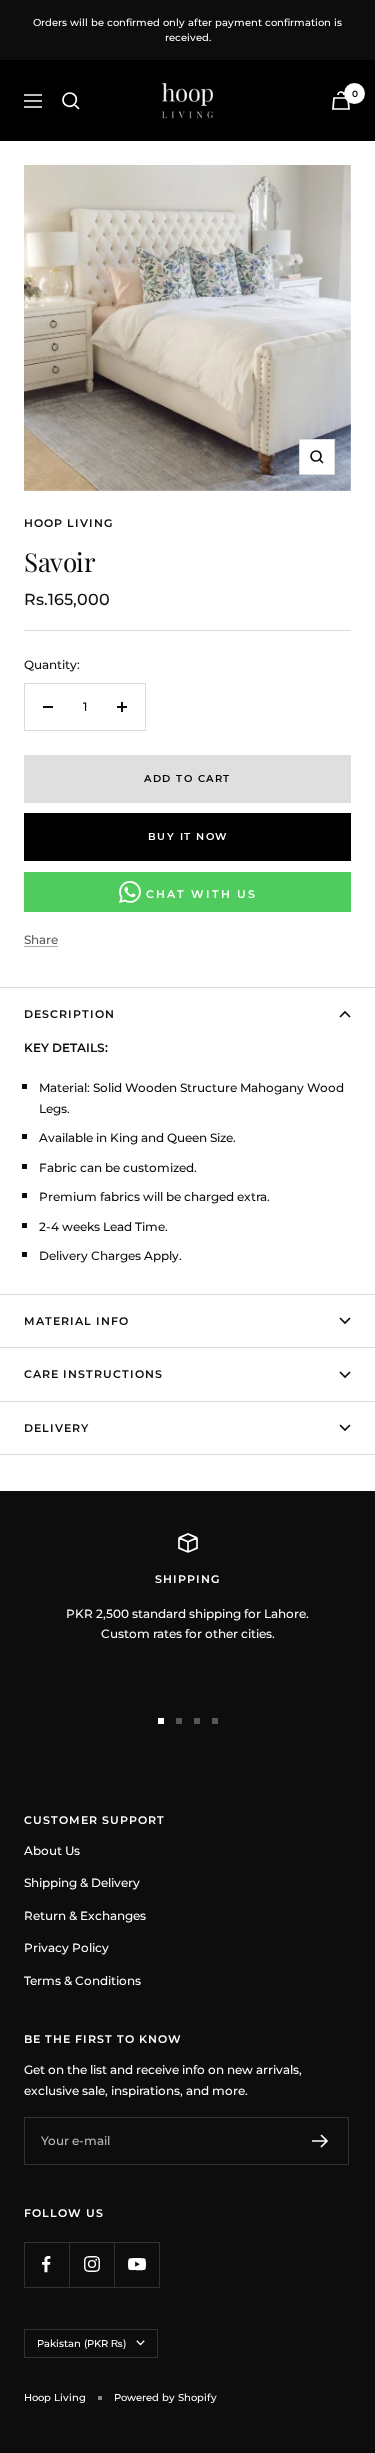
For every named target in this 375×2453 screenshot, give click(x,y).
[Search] (71, 101)
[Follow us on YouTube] (136, 2264)
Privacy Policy (66, 1947)
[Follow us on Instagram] (91, 2264)
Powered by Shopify (165, 2397)
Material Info (76, 1321)
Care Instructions (93, 1374)
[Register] (320, 2141)
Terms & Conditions (82, 1980)
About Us (52, 1850)
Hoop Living (68, 523)
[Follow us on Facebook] (46, 2264)
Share (41, 939)
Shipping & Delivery (82, 1882)
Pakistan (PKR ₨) (81, 2343)
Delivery (56, 1428)
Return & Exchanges (85, 1915)
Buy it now (188, 836)
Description (69, 1014)
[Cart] (341, 100)
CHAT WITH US (199, 894)
